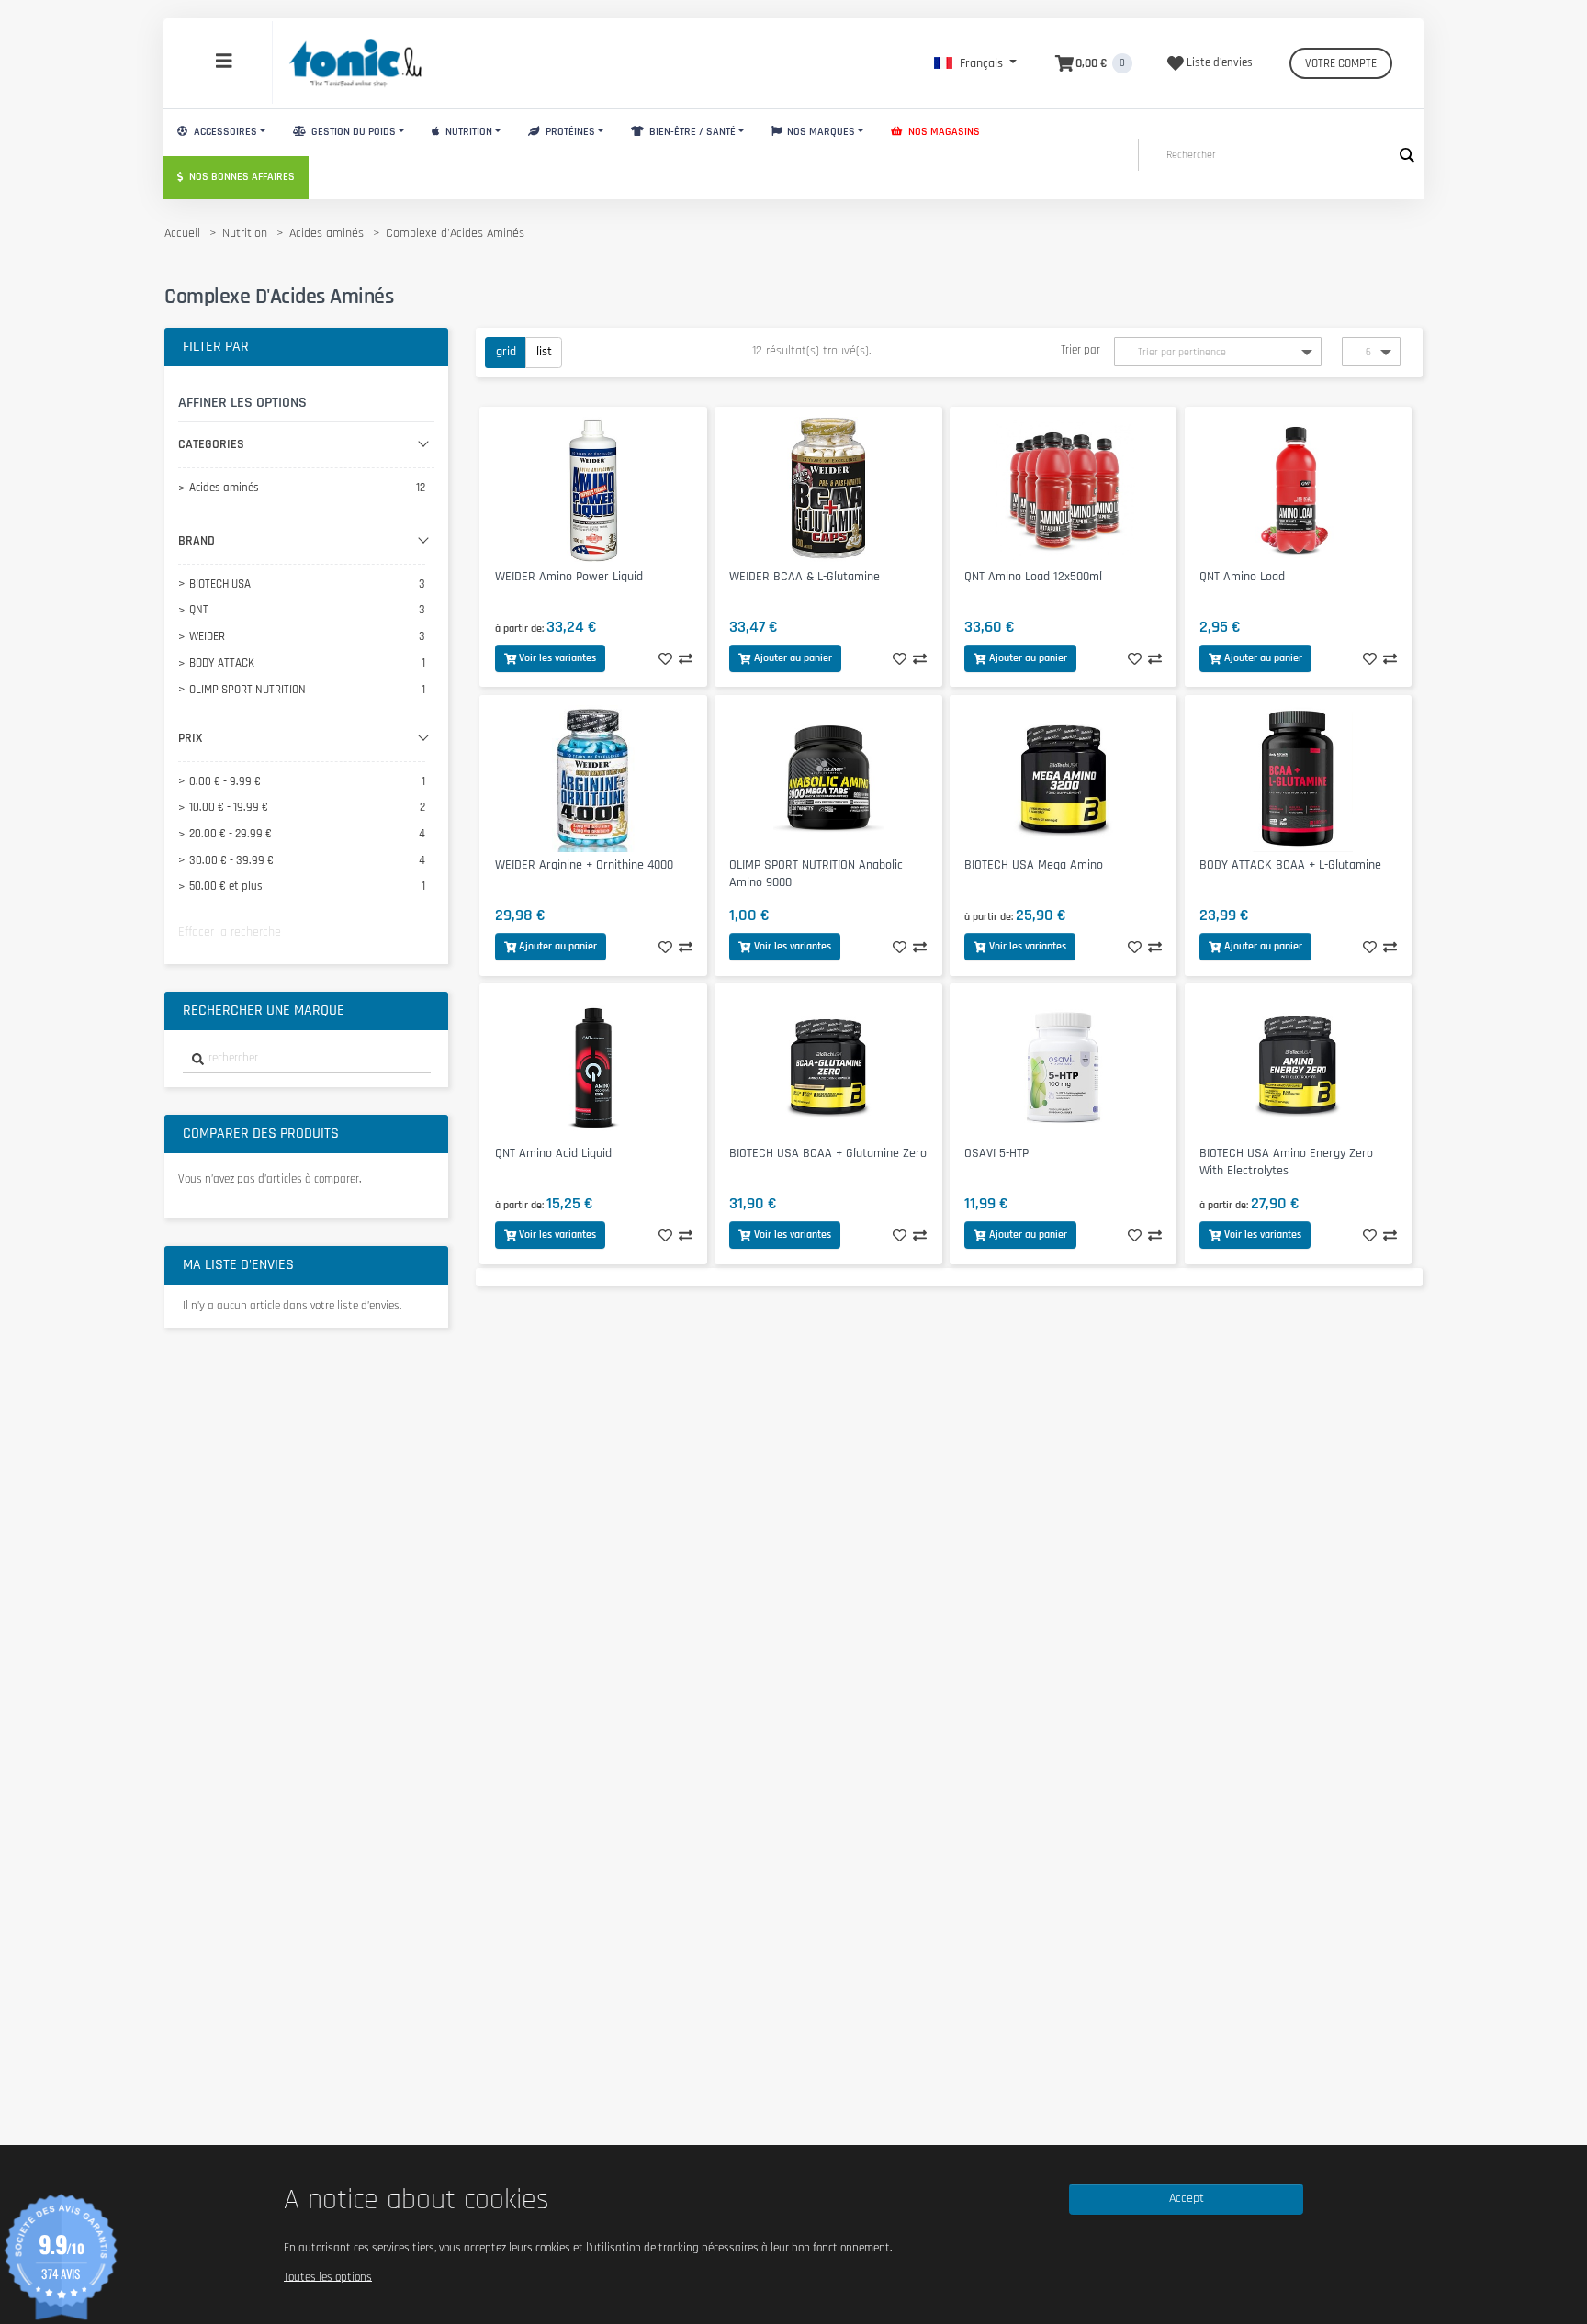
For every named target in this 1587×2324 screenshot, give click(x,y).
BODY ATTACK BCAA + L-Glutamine (1290, 865)
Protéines (569, 132)
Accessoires (224, 132)
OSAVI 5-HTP (996, 1153)
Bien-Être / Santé (691, 132)
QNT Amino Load (1242, 577)
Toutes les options (328, 2276)
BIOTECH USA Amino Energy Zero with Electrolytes (1286, 1162)
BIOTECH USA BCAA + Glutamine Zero (828, 1153)
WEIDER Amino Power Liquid (569, 577)
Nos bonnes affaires (241, 177)
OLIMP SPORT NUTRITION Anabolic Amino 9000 (816, 874)
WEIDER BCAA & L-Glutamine (805, 577)
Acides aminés (326, 233)
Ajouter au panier (793, 658)
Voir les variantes (557, 658)
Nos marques (820, 132)
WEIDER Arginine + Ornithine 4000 (584, 865)
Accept (1187, 2198)
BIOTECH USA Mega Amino (1034, 865)
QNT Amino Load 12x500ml (1033, 577)
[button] (975, 63)
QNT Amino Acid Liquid (553, 1153)
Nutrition (467, 132)
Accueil (182, 233)
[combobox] (307, 1059)
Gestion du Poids (352, 132)
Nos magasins (943, 132)
